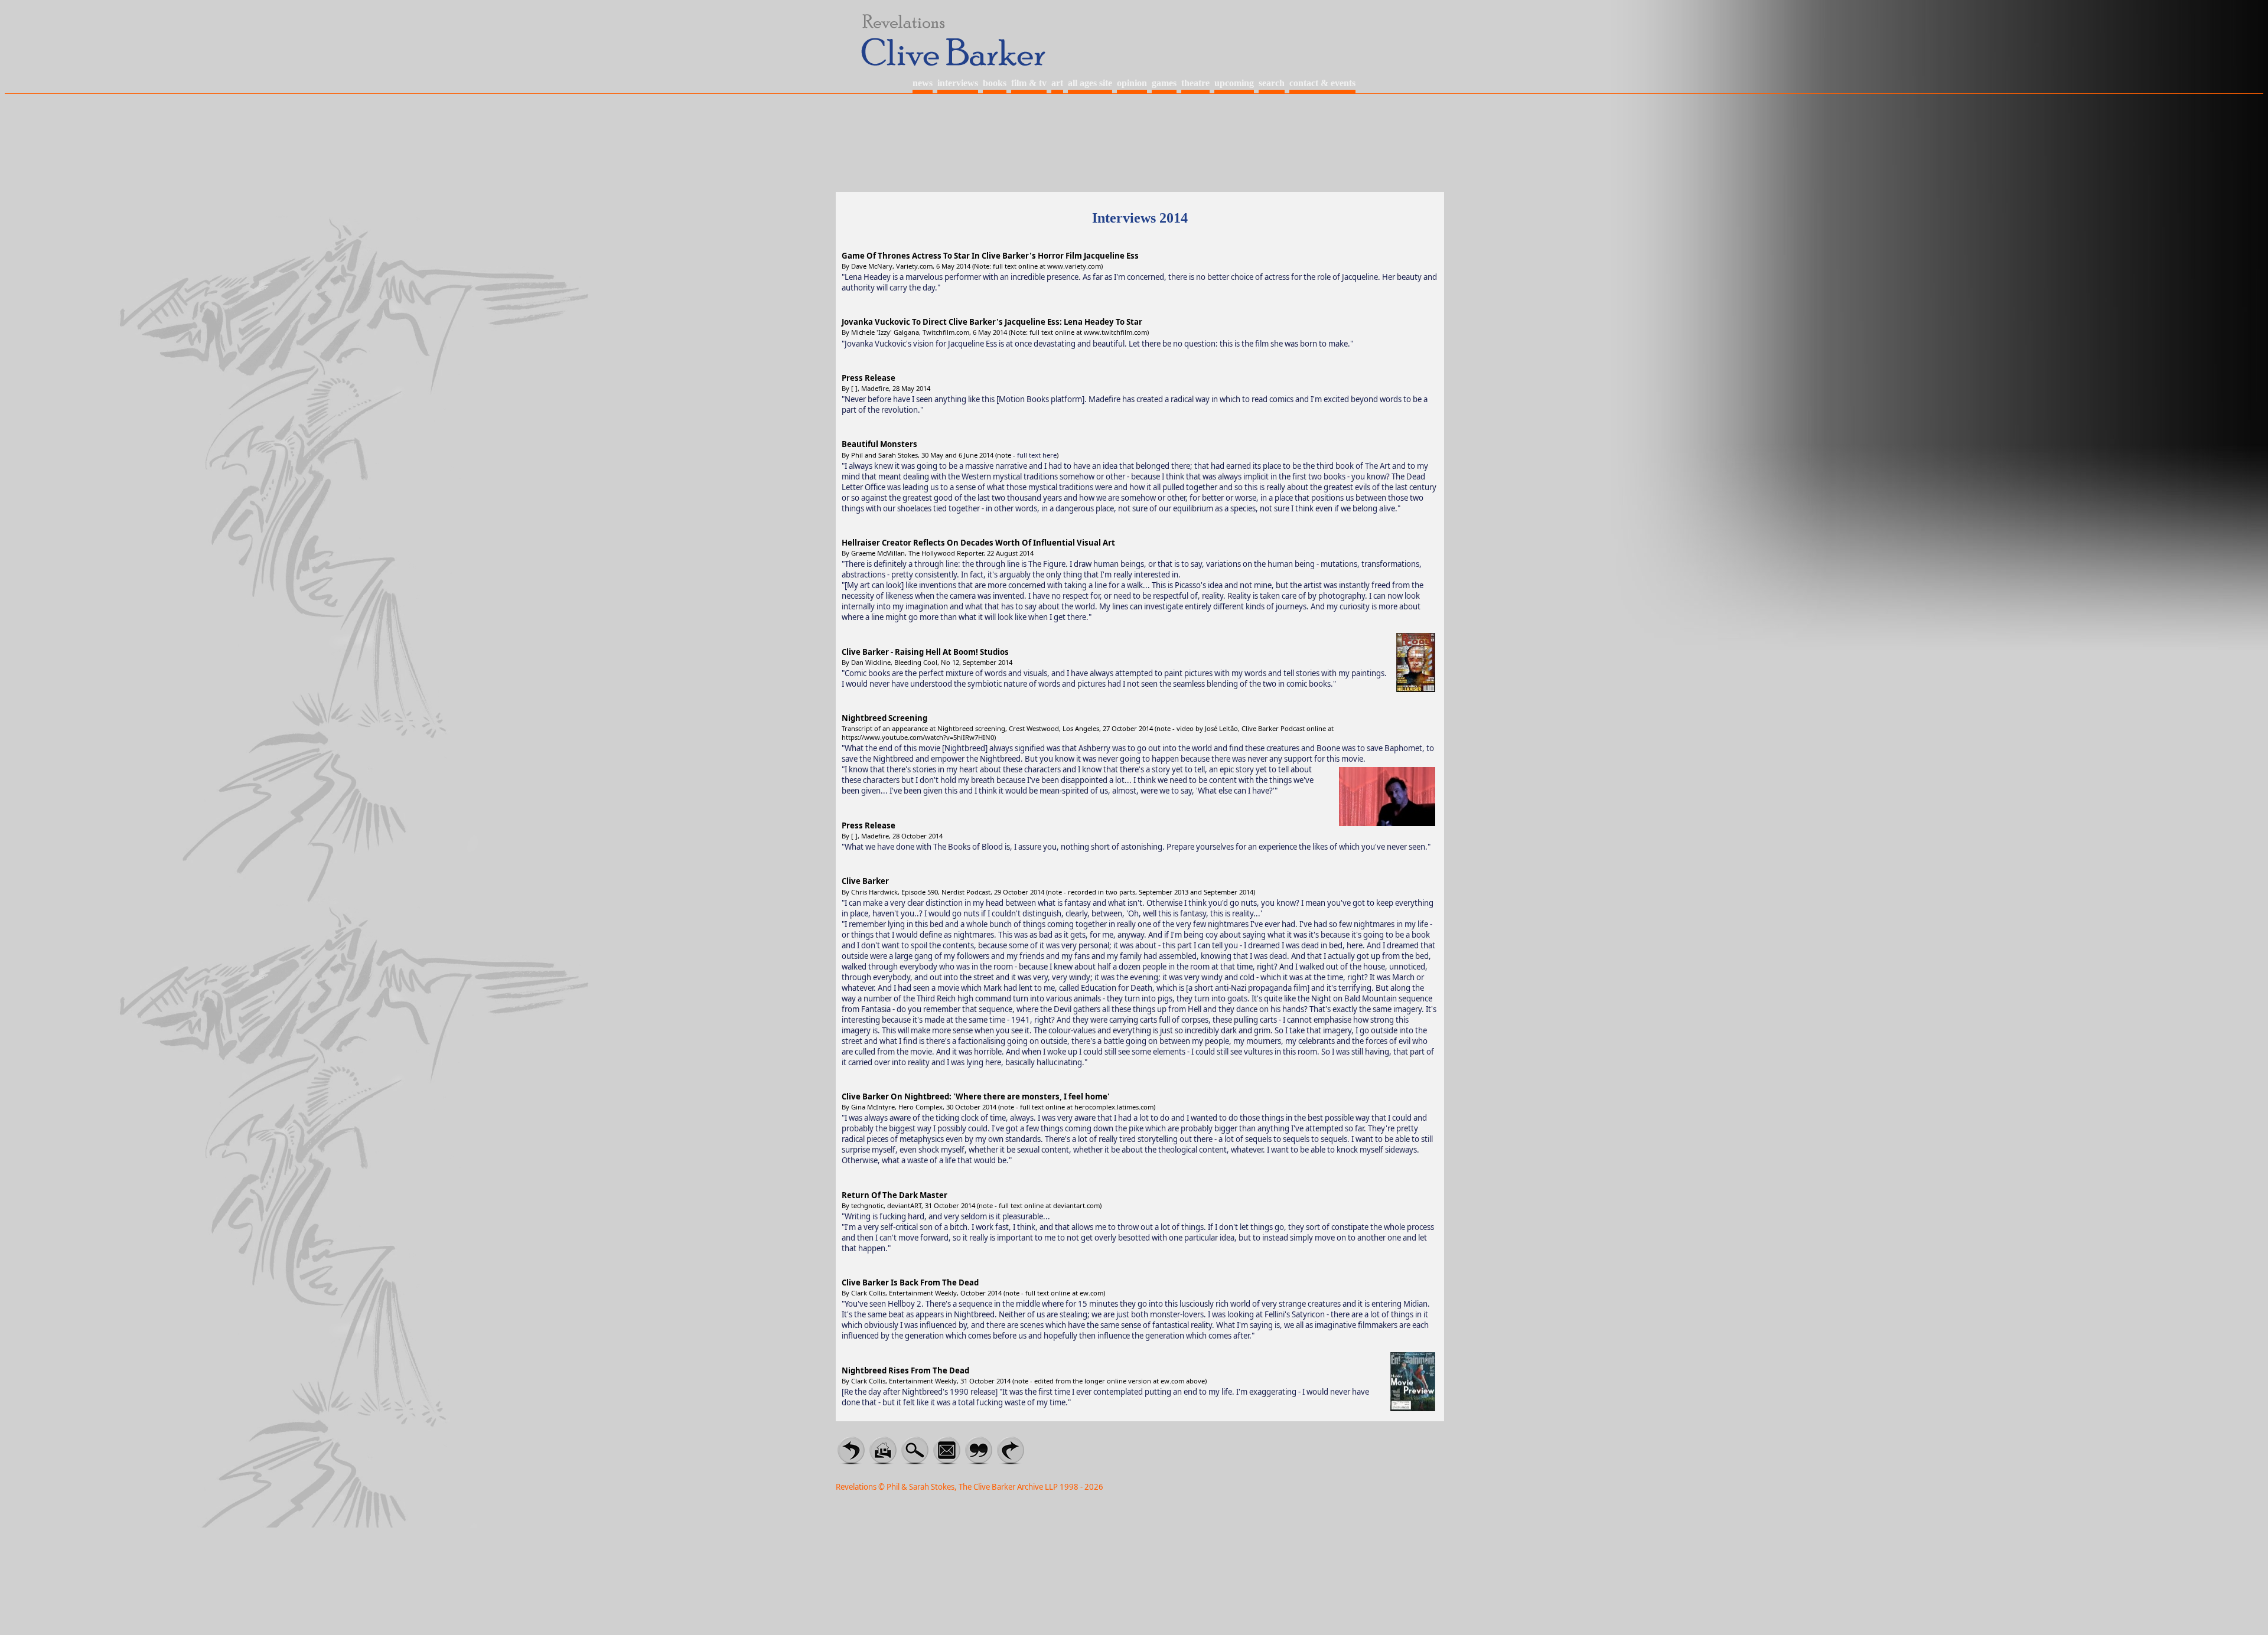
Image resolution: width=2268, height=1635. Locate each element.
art (1057, 83)
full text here (1037, 455)
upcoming (1234, 83)
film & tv (1029, 83)
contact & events (1322, 83)
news (923, 83)
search (1272, 83)
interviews (958, 83)
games (1164, 83)
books (995, 83)
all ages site (1090, 83)
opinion (1132, 83)
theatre (1195, 83)
